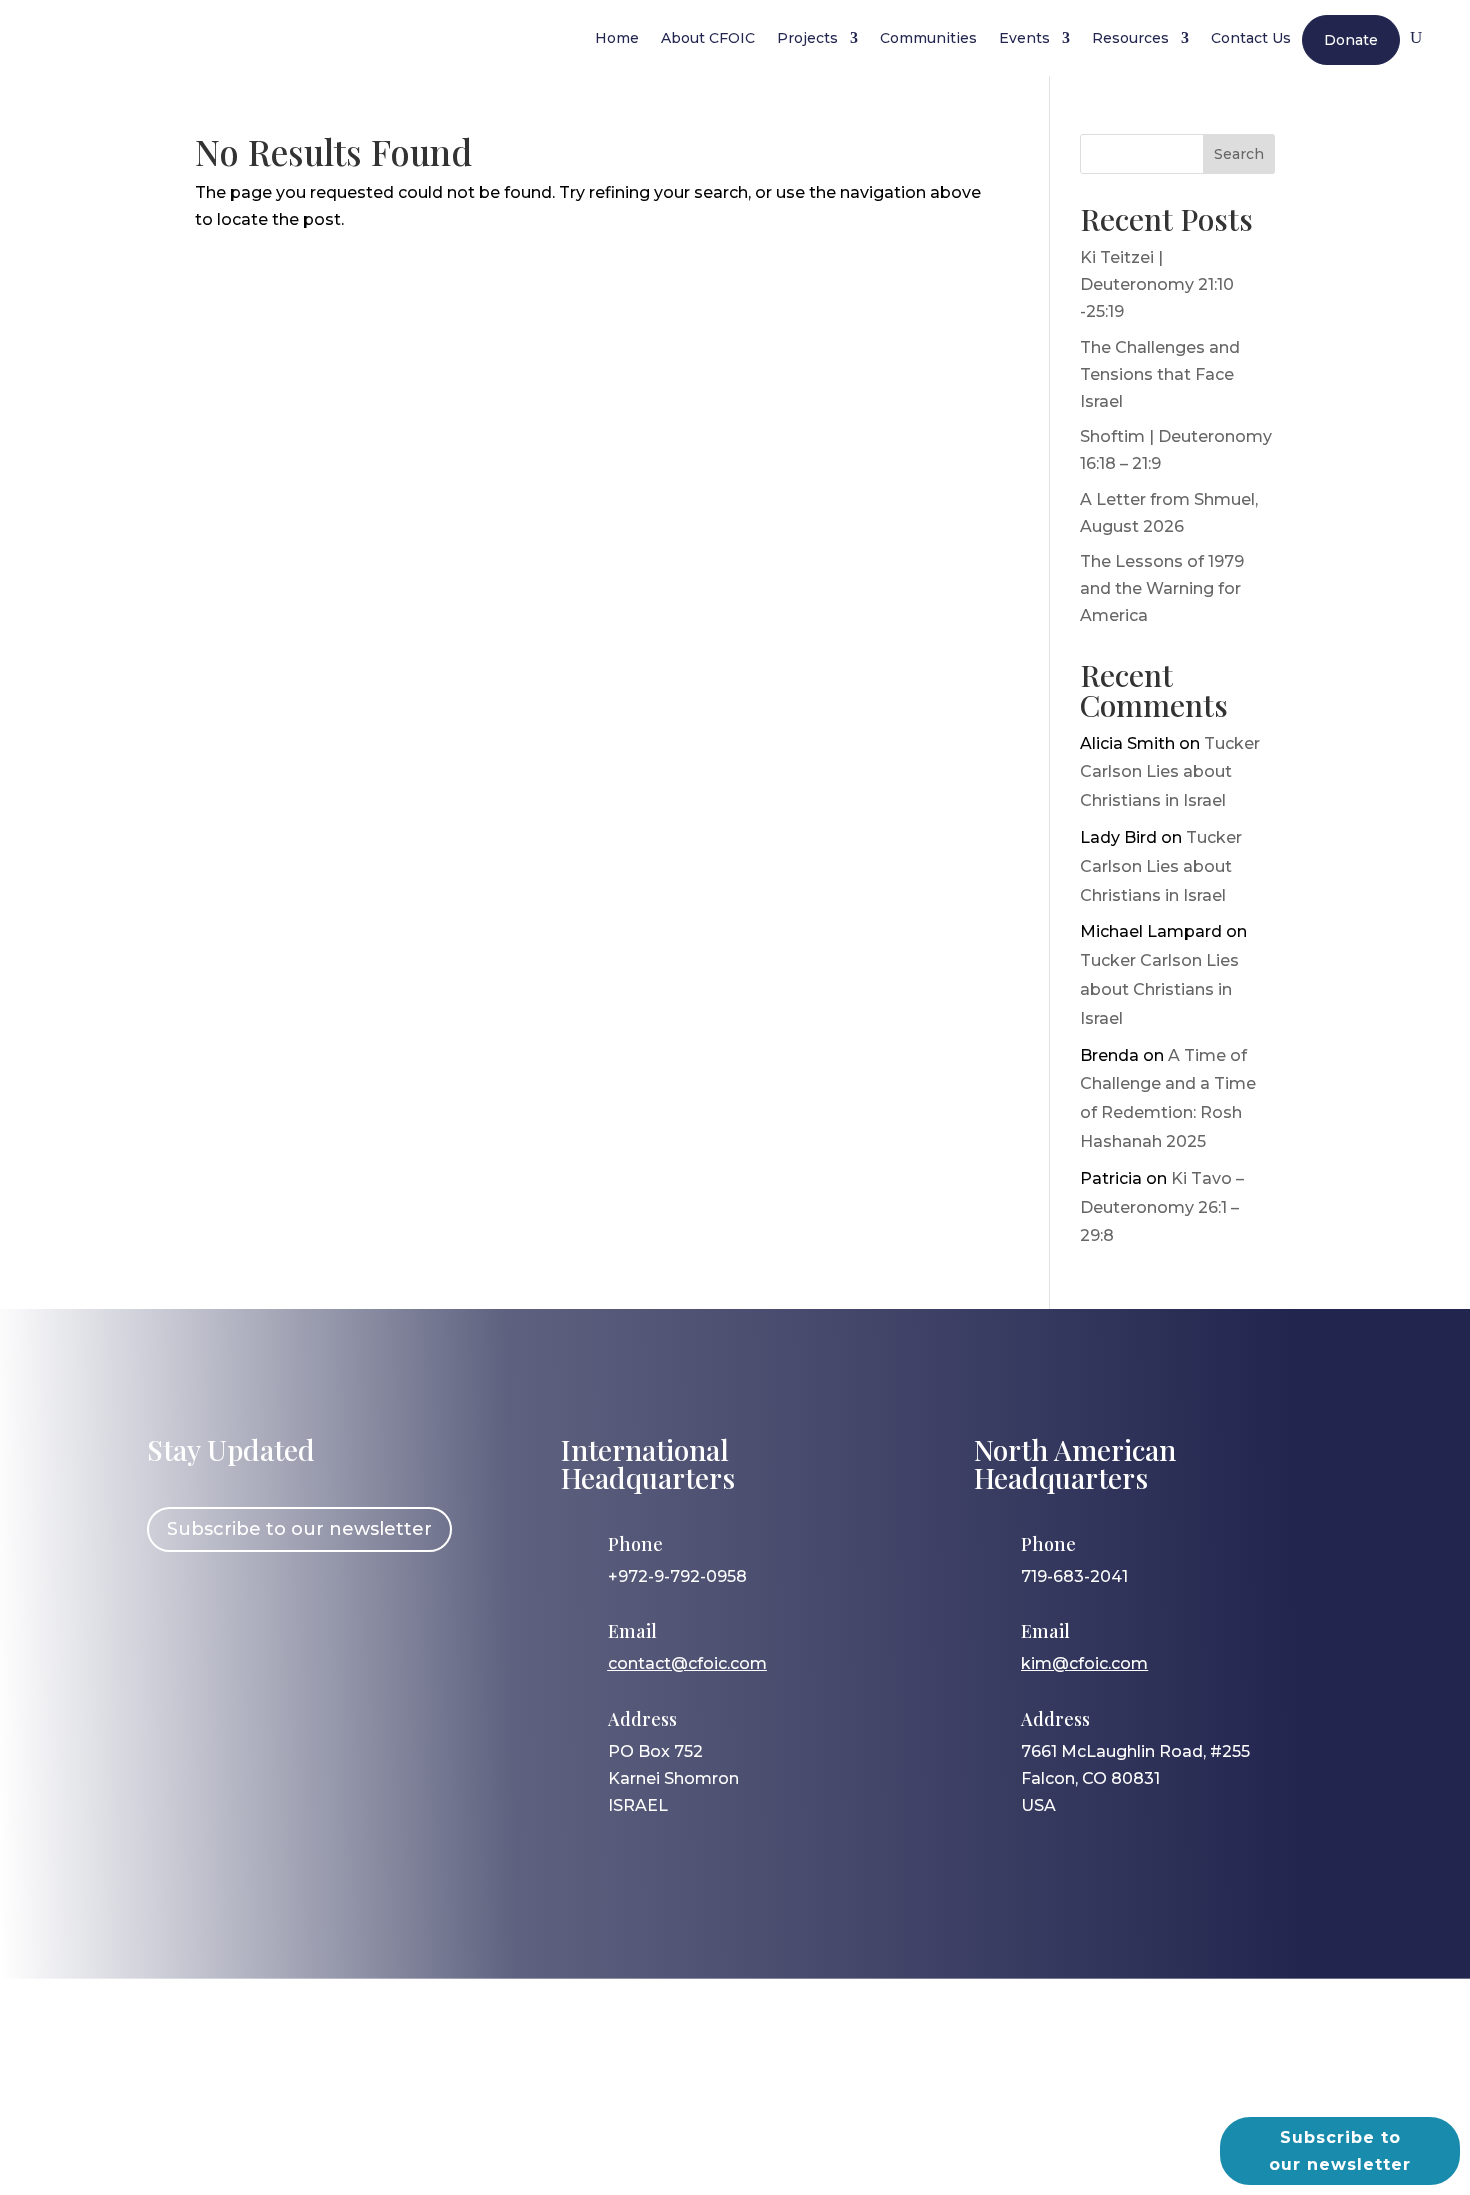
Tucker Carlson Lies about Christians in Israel (1170, 772)
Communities (928, 38)
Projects (807, 38)
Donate (1351, 40)
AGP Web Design (767, 2100)
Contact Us (1251, 38)
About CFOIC (708, 38)
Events (1024, 38)
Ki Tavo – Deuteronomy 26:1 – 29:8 (1162, 1207)
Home (617, 38)
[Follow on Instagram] (230, 1609)
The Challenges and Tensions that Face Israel (1160, 374)
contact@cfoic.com (687, 1663)
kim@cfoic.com (1084, 1663)
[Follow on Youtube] (346, 1609)
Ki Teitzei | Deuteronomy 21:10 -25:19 (1157, 284)
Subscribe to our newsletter (299, 1529)
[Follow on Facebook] (172, 1609)
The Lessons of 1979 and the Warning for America (1162, 588)
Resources (1130, 38)
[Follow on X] (288, 1609)
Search (1239, 154)
